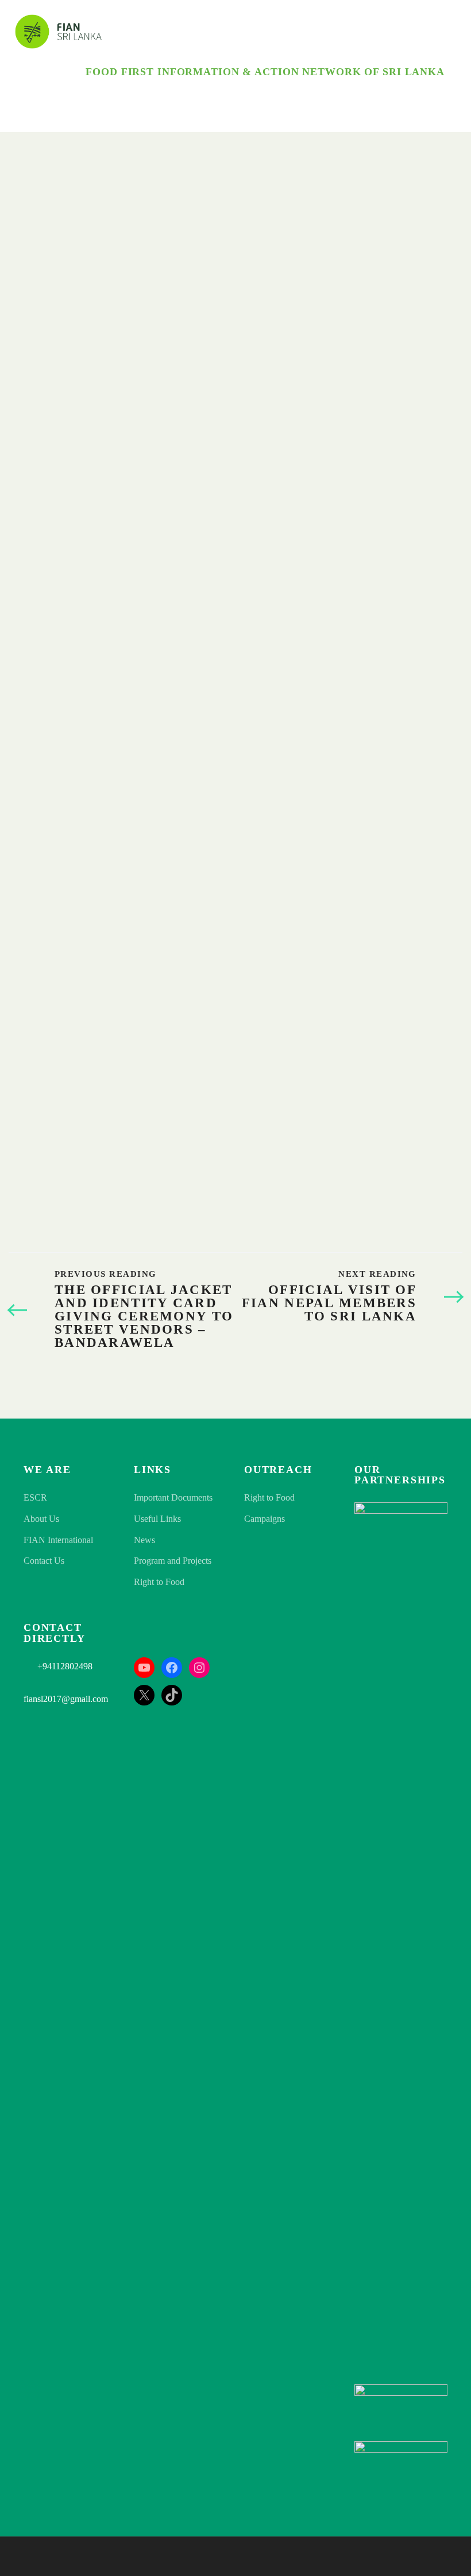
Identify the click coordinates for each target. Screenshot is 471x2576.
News (144, 1540)
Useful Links (157, 1519)
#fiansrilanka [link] (358, 1027)
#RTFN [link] (411, 1132)
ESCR (35, 1497)
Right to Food (159, 1582)
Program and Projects (173, 1561)
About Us (41, 1519)
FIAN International (58, 1540)
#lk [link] (389, 1132)
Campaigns (265, 1519)
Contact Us (44, 1561)
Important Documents (173, 1497)
